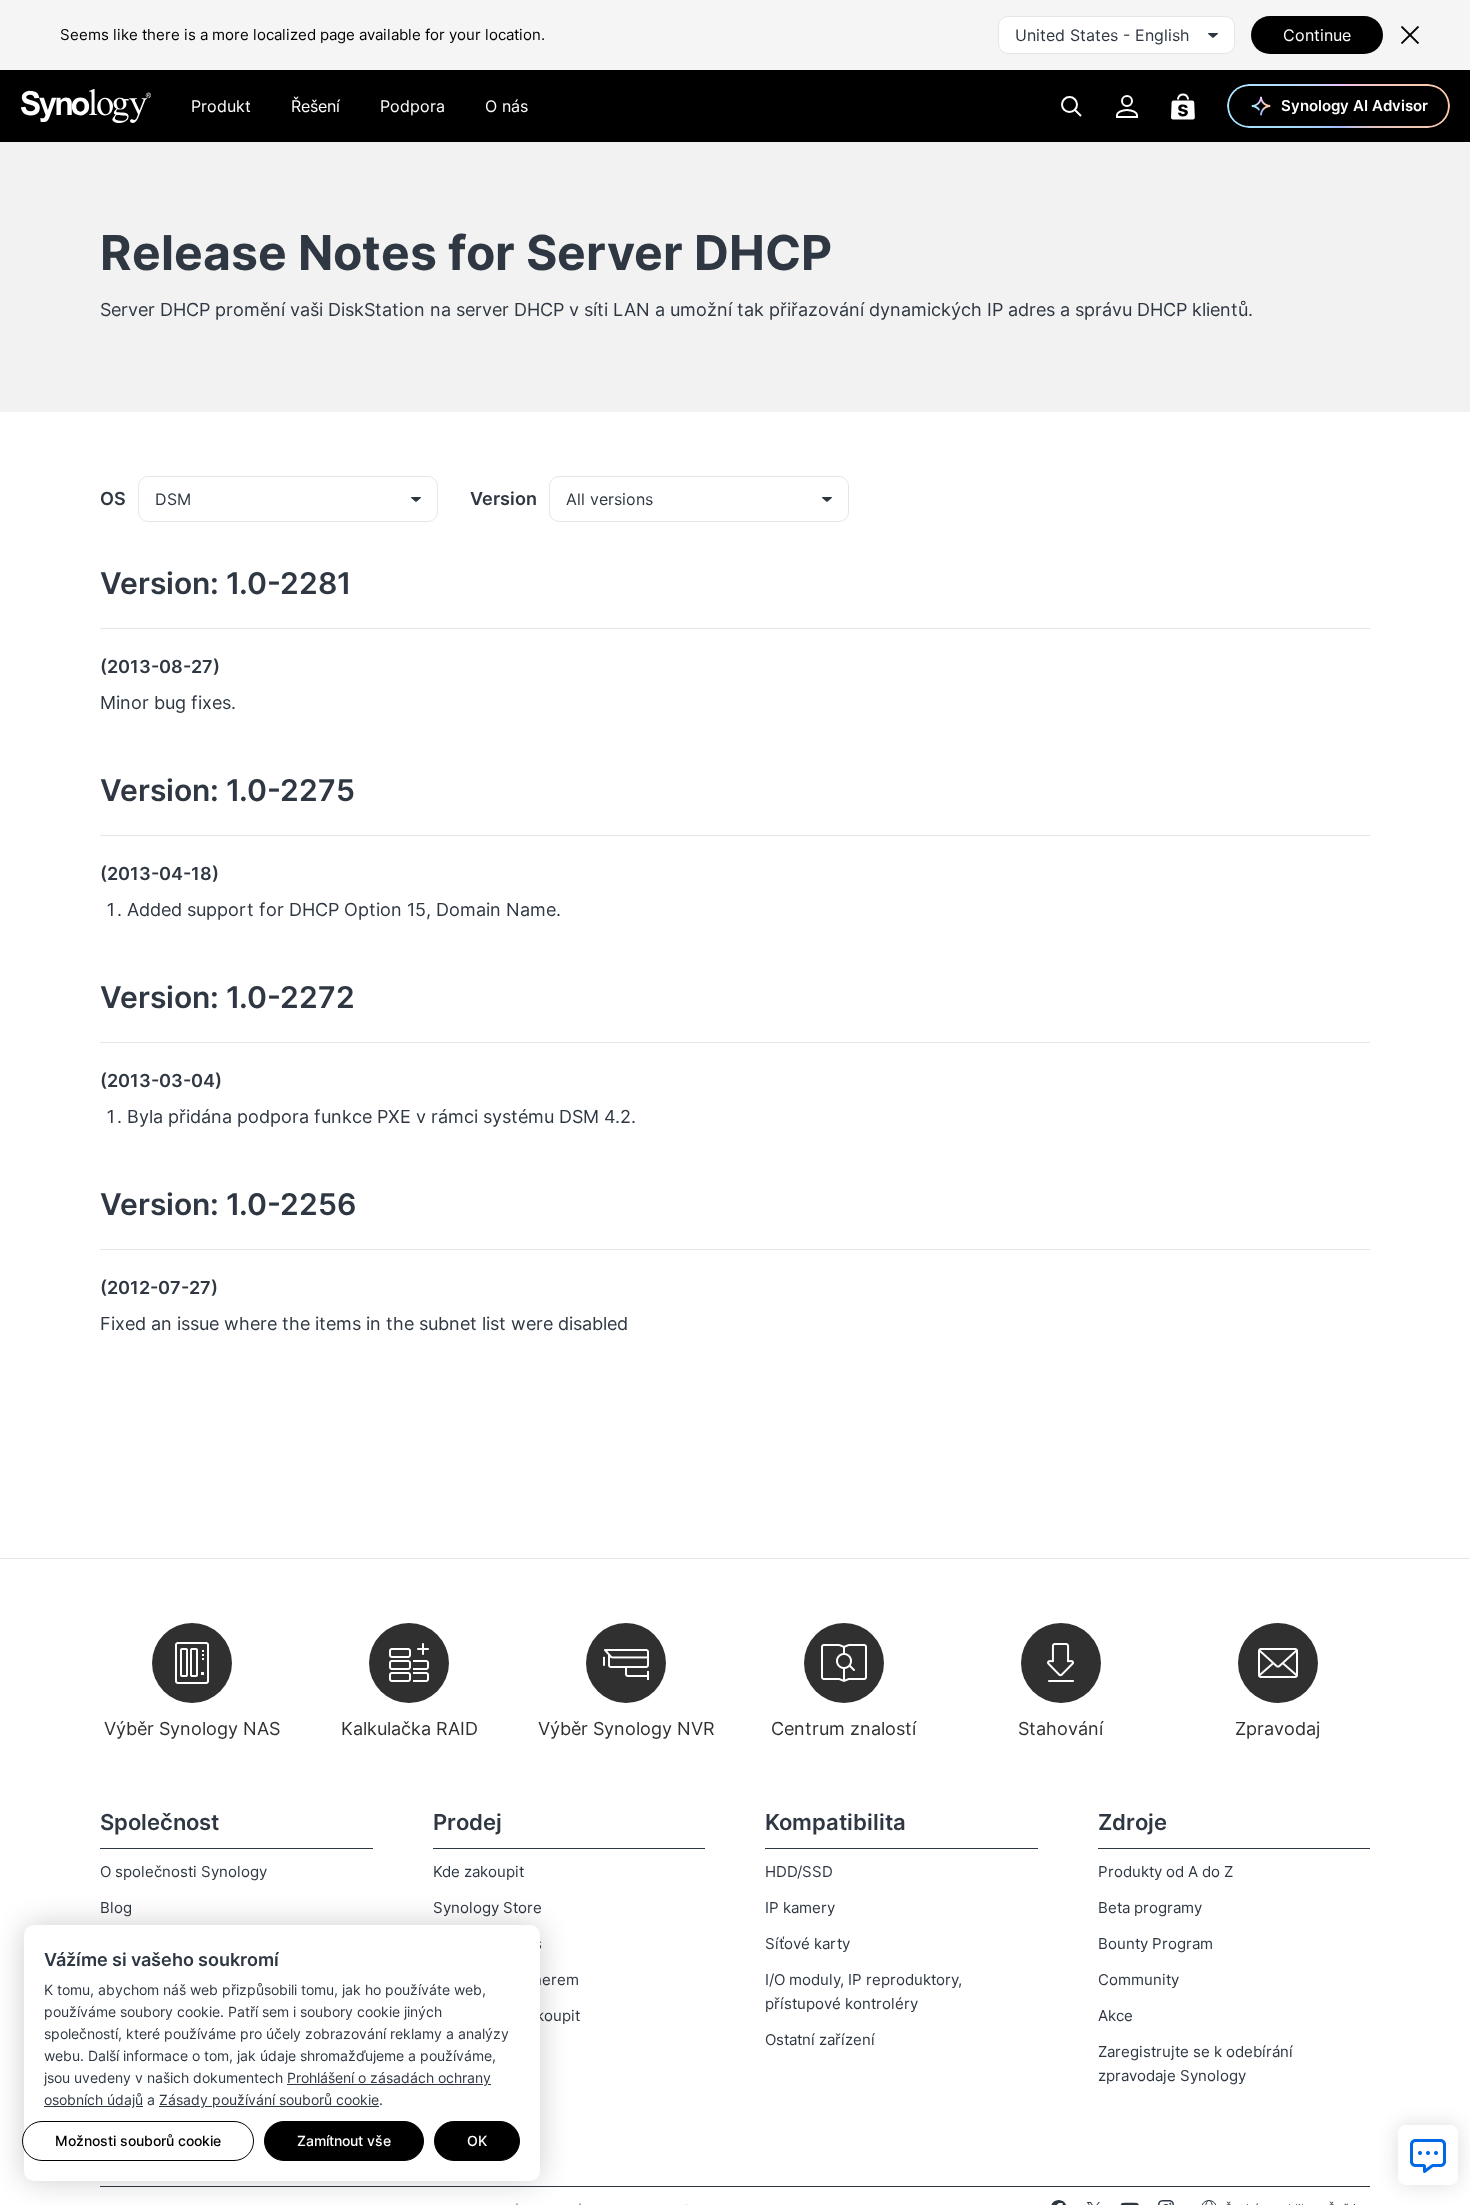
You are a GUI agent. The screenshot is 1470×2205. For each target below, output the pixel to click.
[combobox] (1116, 35)
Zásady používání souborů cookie (269, 2099)
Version (503, 498)
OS (113, 498)
